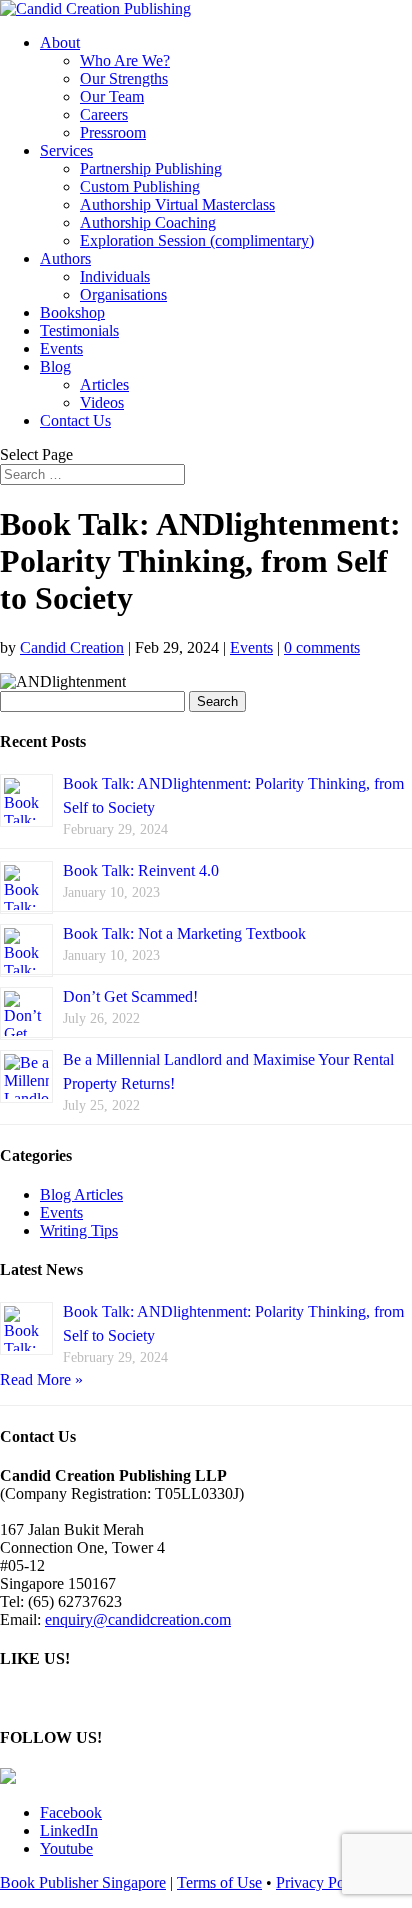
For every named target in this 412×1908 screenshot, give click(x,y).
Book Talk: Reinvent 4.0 (141, 870)
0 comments (322, 647)
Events (61, 348)
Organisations (123, 294)
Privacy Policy (322, 1882)
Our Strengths (124, 78)
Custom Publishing (140, 186)
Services (66, 150)
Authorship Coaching (148, 222)
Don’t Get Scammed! (130, 996)
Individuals (115, 276)
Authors (65, 258)
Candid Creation (72, 647)
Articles (104, 384)
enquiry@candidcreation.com (138, 1619)
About (60, 42)
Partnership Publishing (151, 168)
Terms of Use (219, 1882)
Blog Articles (81, 1194)
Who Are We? (125, 60)
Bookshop (72, 312)
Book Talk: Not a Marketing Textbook (184, 933)
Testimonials (79, 330)
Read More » (41, 1379)
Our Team (112, 96)
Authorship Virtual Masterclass (177, 204)
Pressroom (113, 132)
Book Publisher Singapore (83, 1882)
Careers (104, 114)
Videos (102, 402)
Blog (55, 366)
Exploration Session (197, 240)
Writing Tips (79, 1230)
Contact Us (75, 420)
